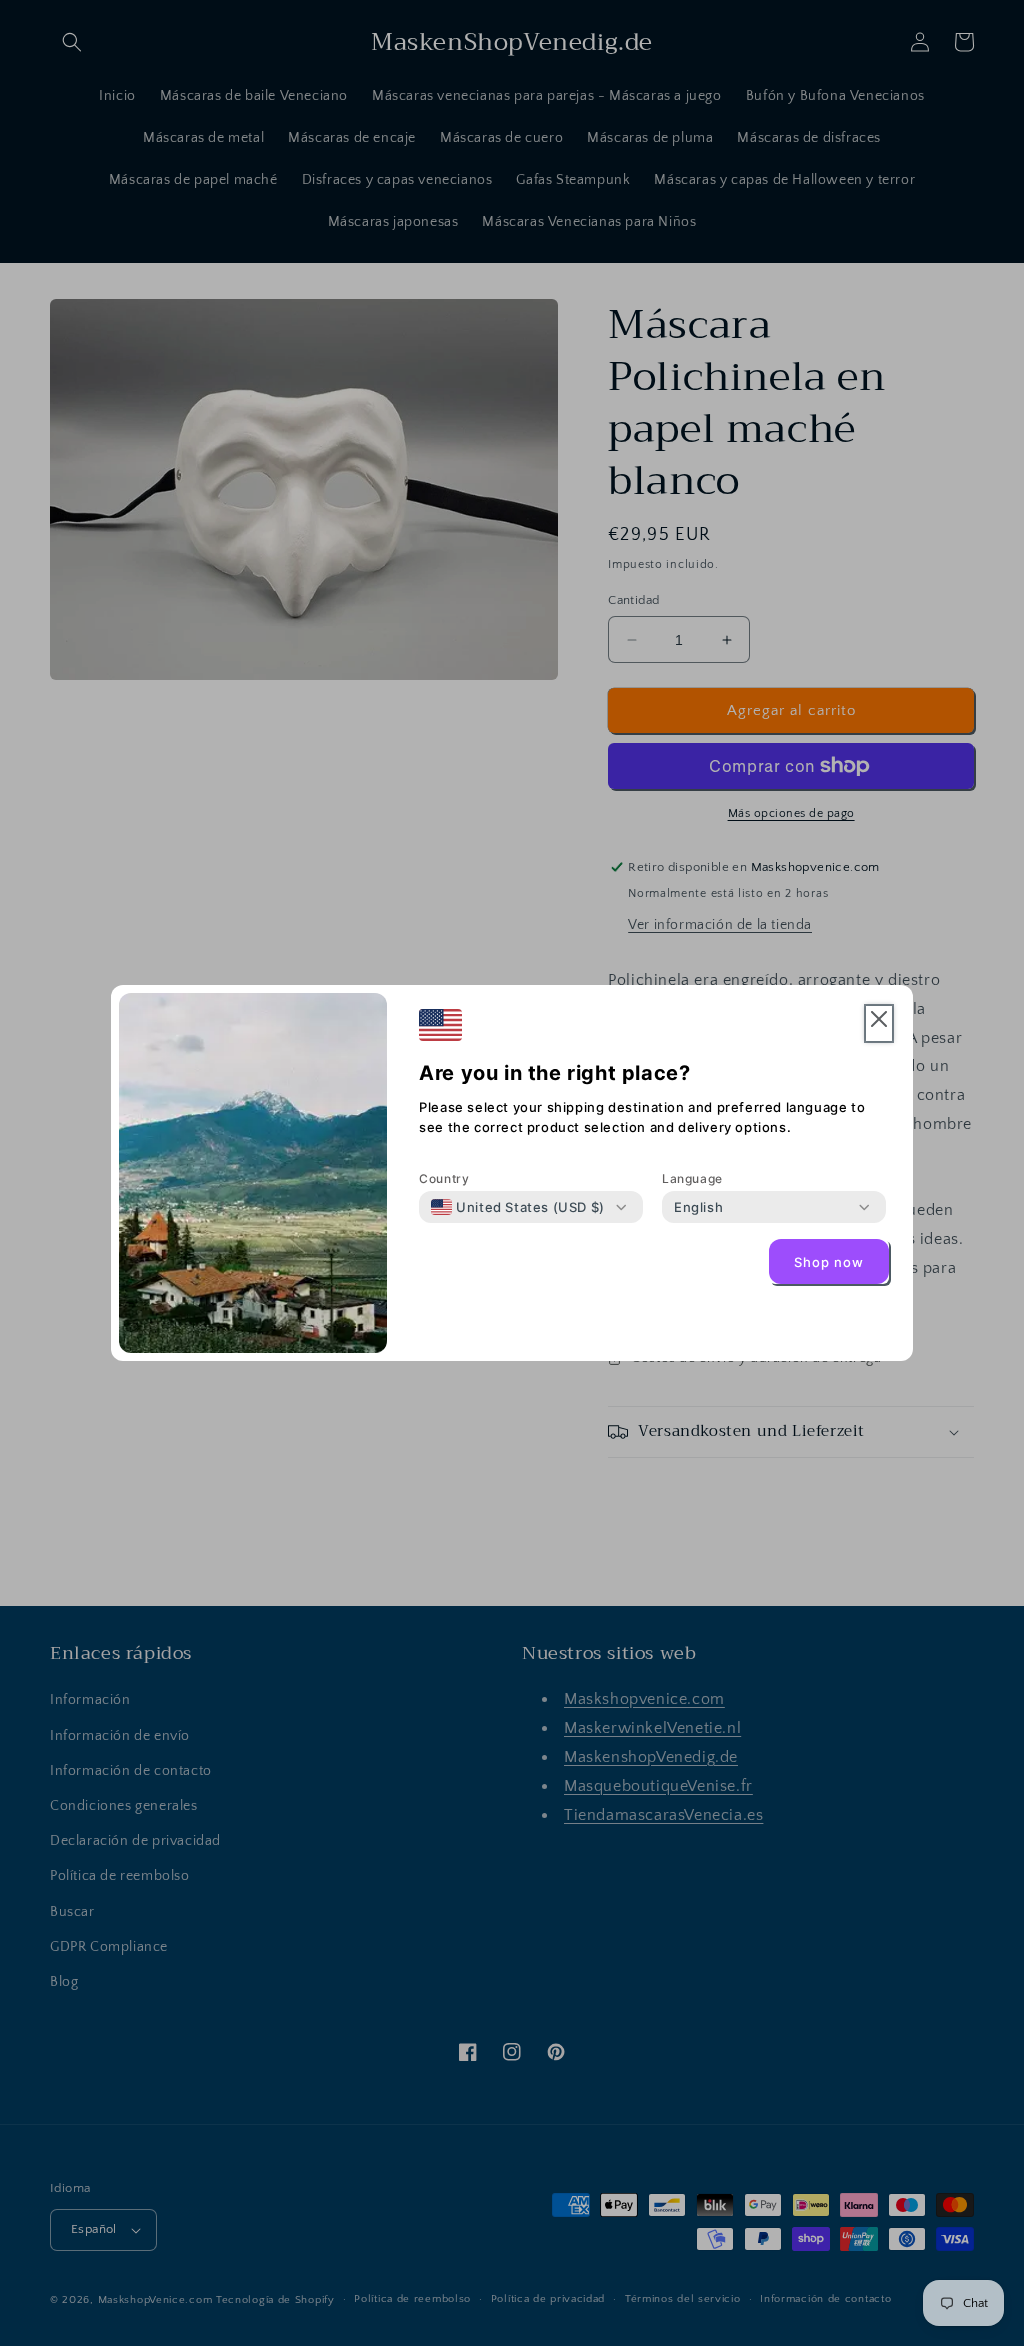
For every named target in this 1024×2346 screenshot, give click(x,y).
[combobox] (518, 1207)
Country (444, 1178)
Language (692, 1178)
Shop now (829, 1262)
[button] (879, 1023)
